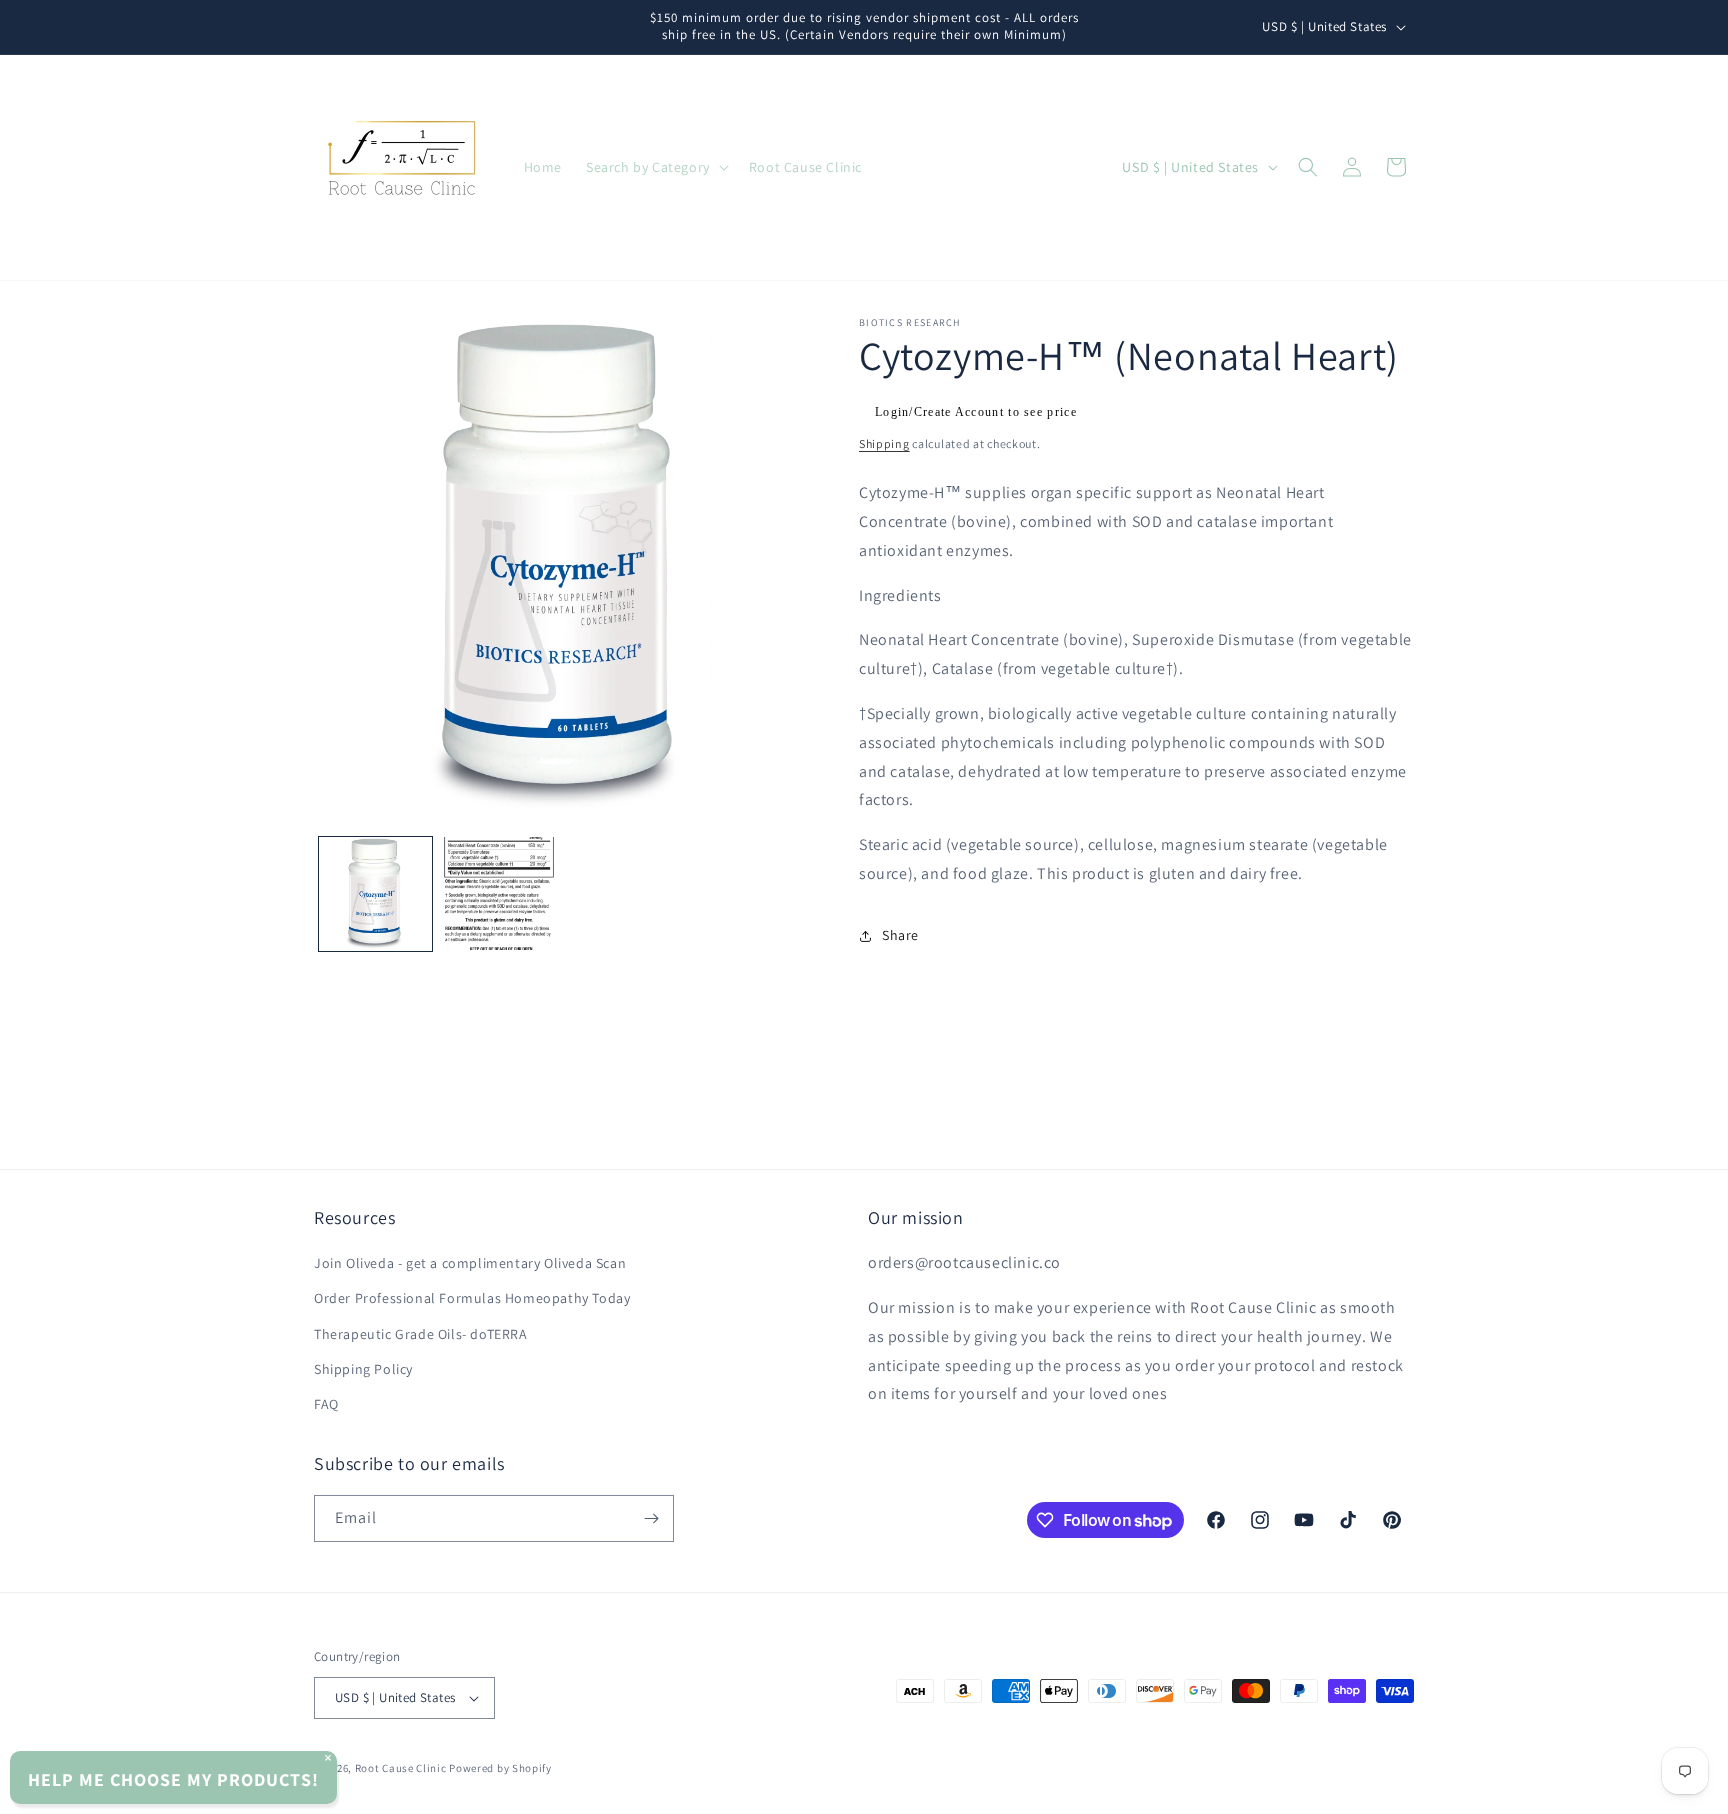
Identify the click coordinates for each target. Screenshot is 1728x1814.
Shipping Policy (363, 1369)
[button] (655, 167)
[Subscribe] (651, 1518)
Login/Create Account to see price (976, 412)
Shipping (884, 443)
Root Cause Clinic (401, 1768)
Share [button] (900, 935)
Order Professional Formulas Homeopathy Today (472, 1298)
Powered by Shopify (500, 1768)
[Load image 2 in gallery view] (498, 893)
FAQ (326, 1404)
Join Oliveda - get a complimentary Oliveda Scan (470, 1263)
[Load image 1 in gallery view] (375, 893)
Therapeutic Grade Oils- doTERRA (421, 1334)
